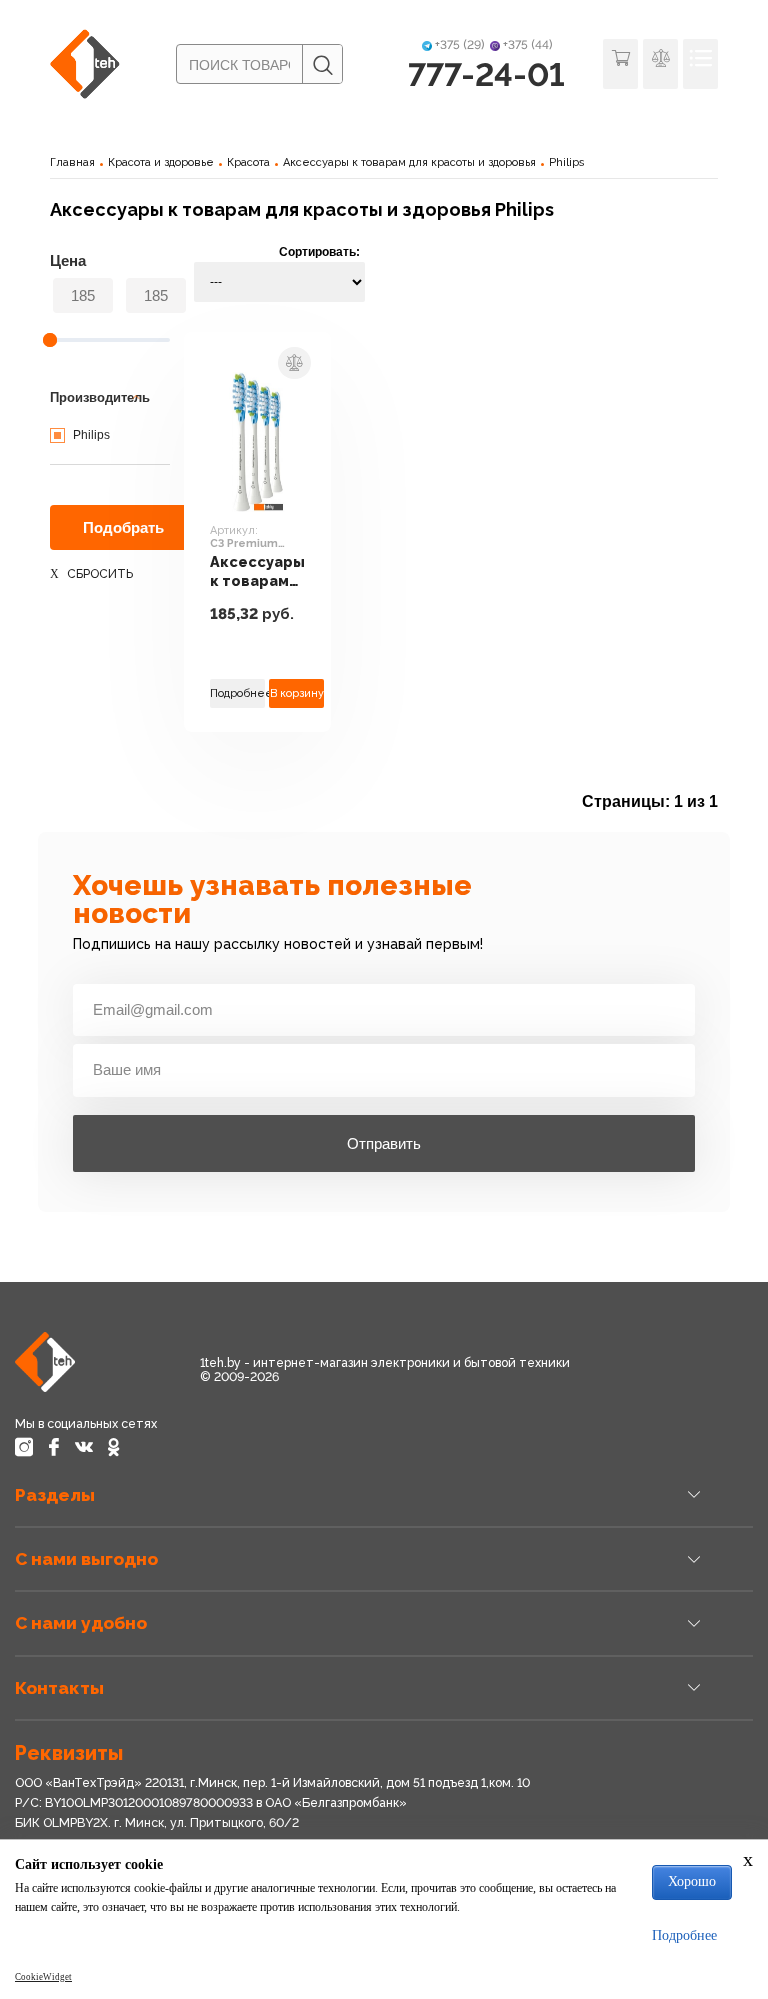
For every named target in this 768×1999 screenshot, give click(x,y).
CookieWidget (43, 1977)
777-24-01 (486, 74)
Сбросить (100, 574)
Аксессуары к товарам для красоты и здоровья (409, 162)
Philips (567, 162)
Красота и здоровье (161, 162)
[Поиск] (322, 65)
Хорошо (692, 1881)
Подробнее (237, 693)
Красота (248, 162)
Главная (72, 162)
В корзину (297, 693)
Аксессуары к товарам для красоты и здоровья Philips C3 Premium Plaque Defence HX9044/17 (257, 571)
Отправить (384, 1143)
